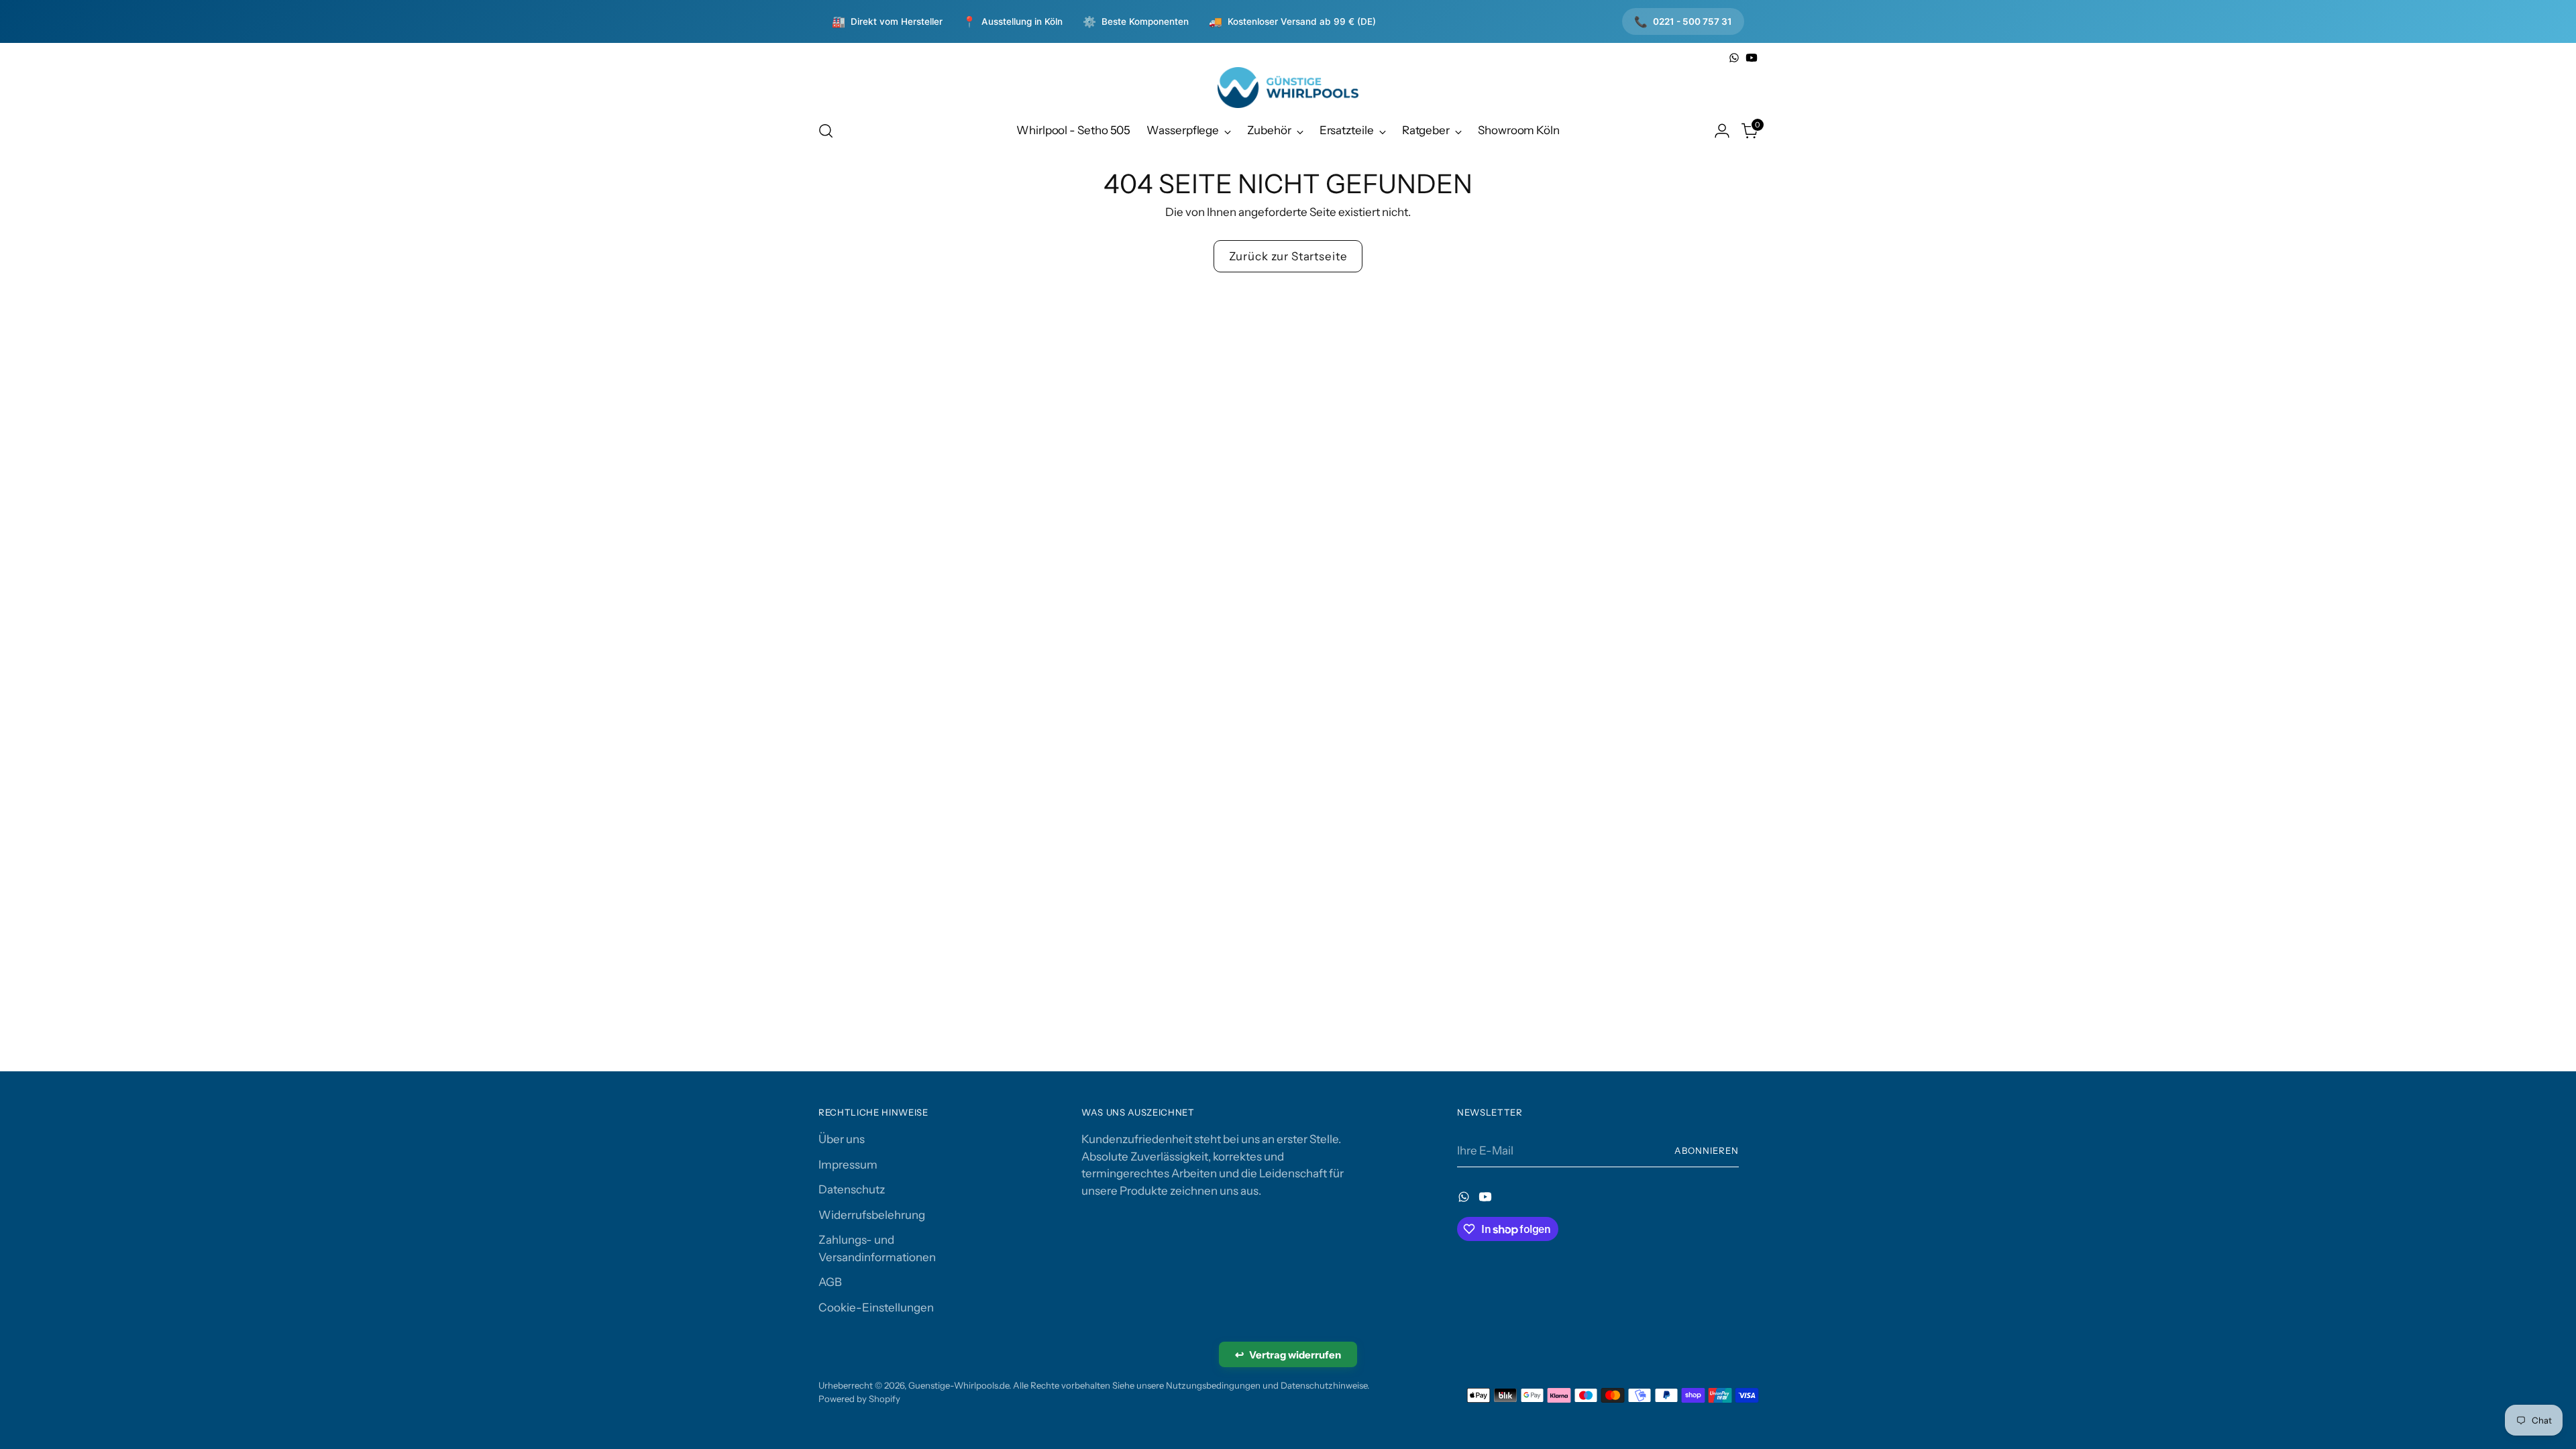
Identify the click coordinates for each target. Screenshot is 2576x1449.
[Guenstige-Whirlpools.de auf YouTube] (1752, 58)
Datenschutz (852, 1189)
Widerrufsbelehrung (872, 1215)
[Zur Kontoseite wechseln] (1722, 131)
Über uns (842, 1139)
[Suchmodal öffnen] (826, 131)
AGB (830, 1282)
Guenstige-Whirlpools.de (959, 1385)
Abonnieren (1707, 1150)
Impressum (848, 1165)
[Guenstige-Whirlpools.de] (1288, 88)
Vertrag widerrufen (1288, 1354)
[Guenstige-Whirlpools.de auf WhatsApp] (1734, 58)
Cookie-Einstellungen (876, 1307)
